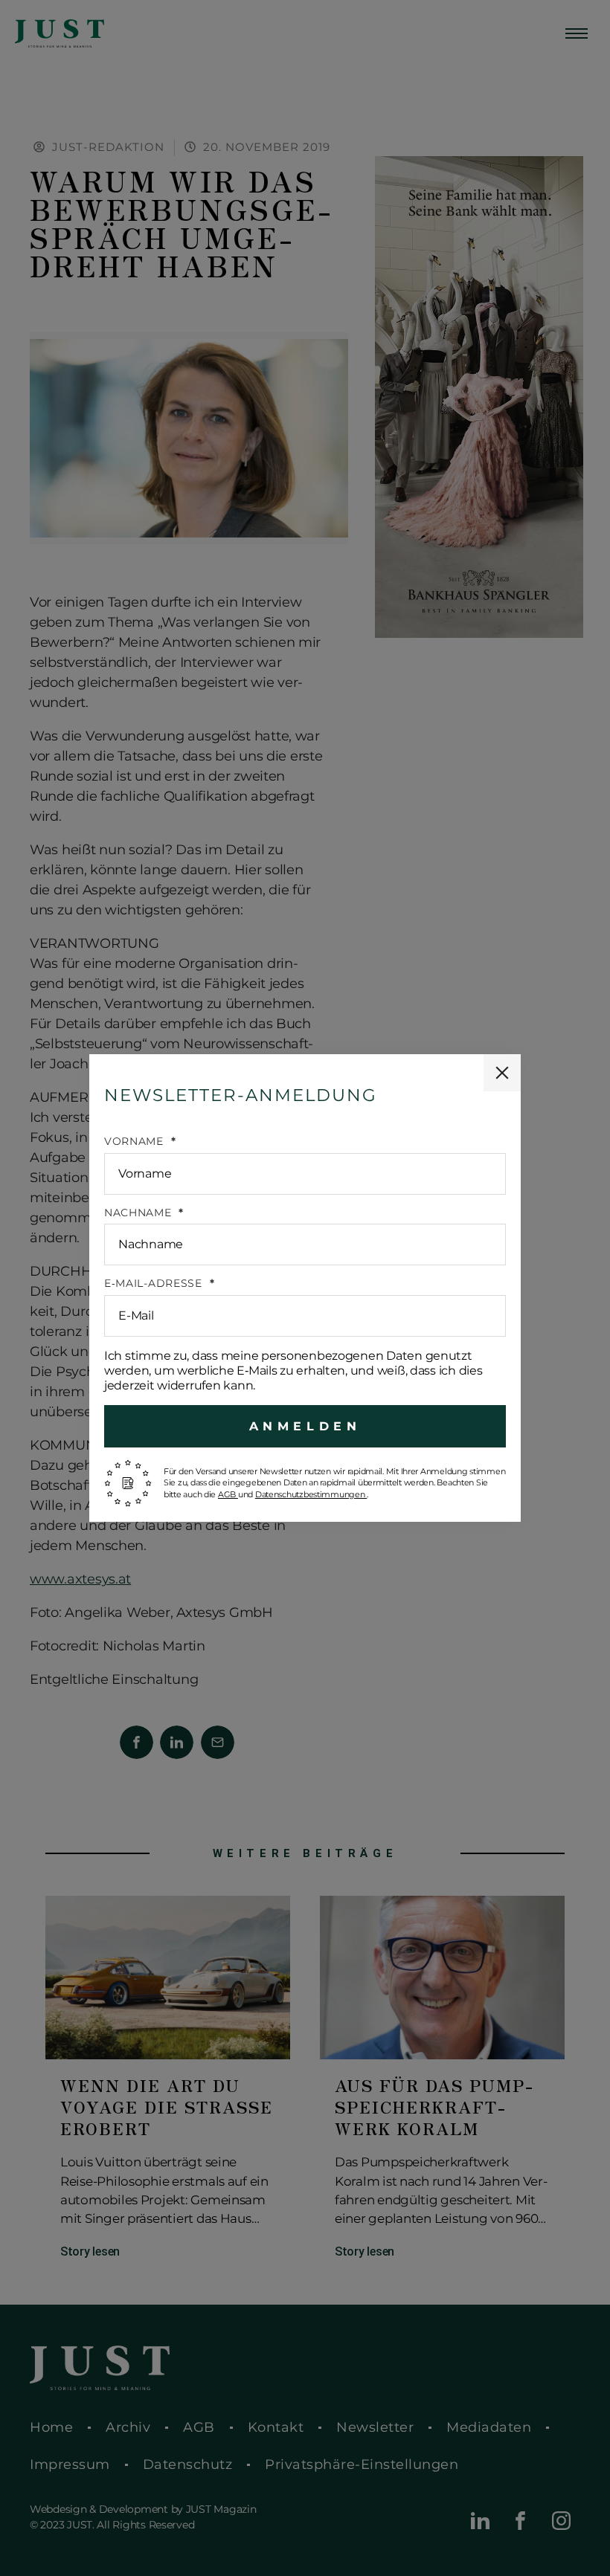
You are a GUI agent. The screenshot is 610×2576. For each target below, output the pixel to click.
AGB (228, 1494)
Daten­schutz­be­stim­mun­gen (311, 1494)
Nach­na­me (139, 1213)
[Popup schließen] (502, 1073)
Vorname (136, 1142)
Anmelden (305, 1426)
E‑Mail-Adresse (155, 1284)
